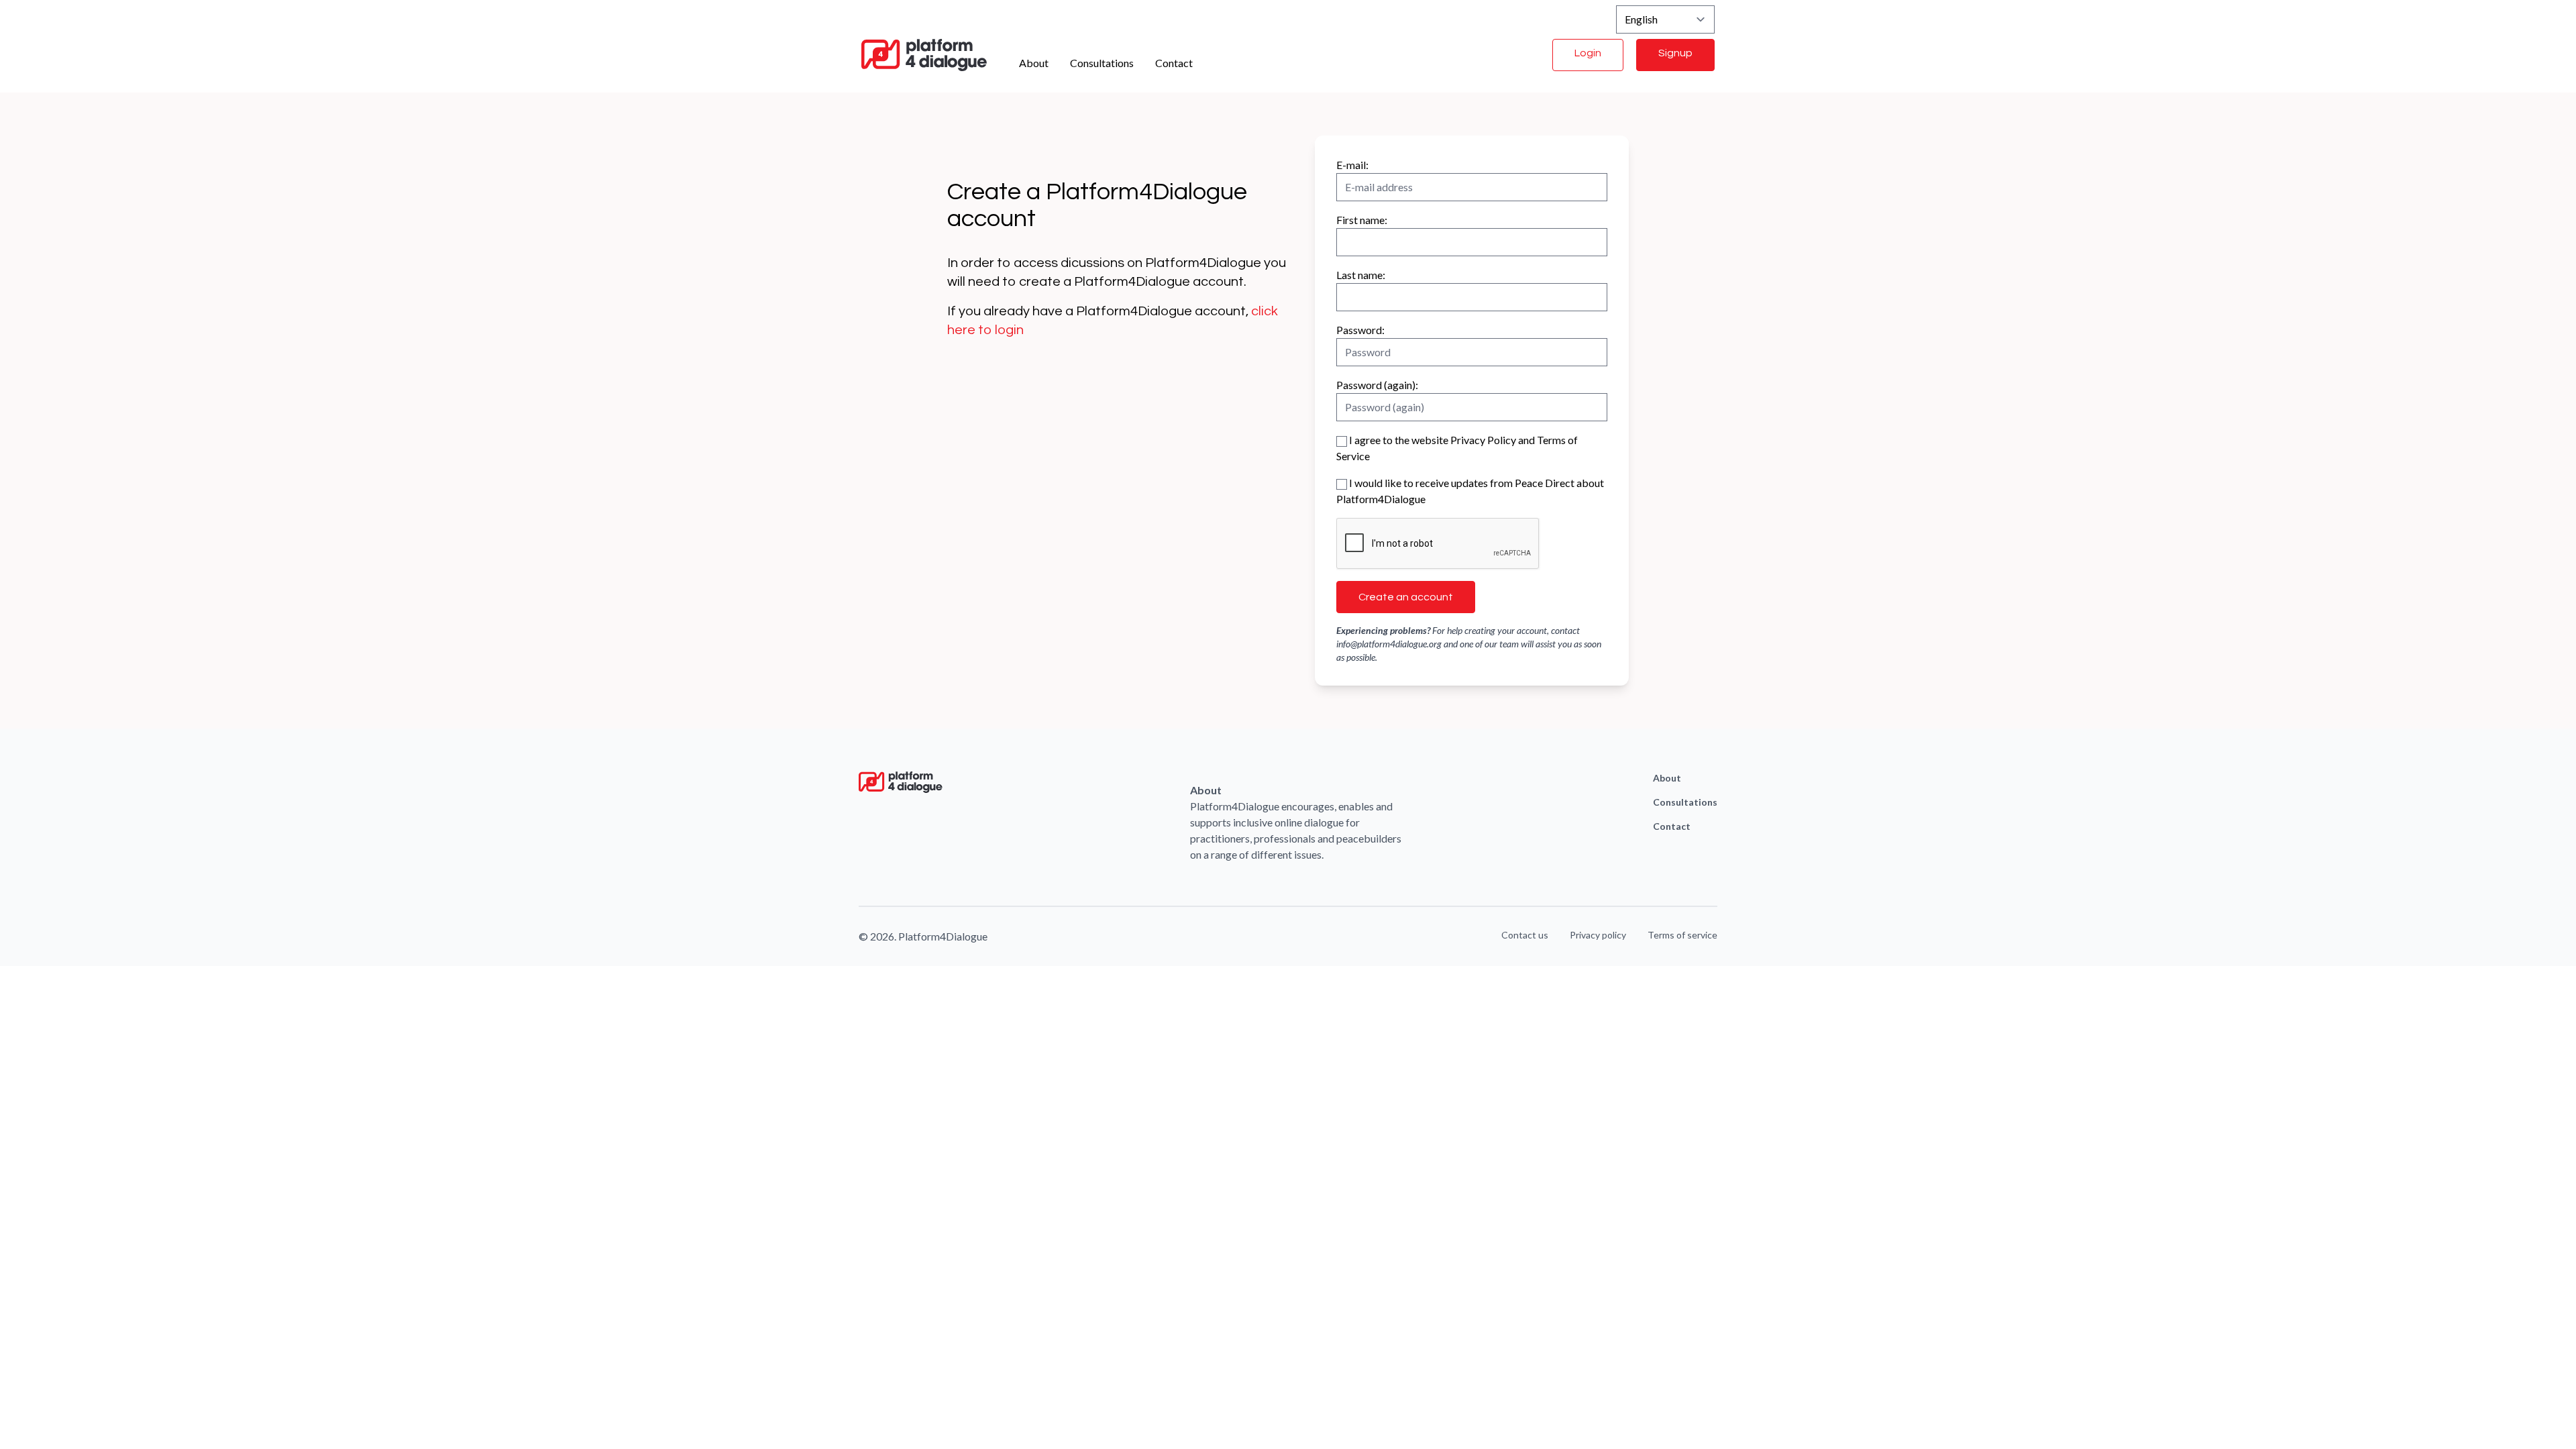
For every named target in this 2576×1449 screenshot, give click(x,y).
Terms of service (1682, 935)
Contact (1174, 63)
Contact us (1525, 935)
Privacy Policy (1483, 440)
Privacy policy (1598, 935)
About (1034, 63)
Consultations (1102, 63)
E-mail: (1352, 165)
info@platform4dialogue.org (1389, 644)
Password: (1360, 330)
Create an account (1406, 597)
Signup (1675, 53)
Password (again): (1377, 385)
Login (1588, 53)
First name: (1362, 220)
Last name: (1361, 275)
